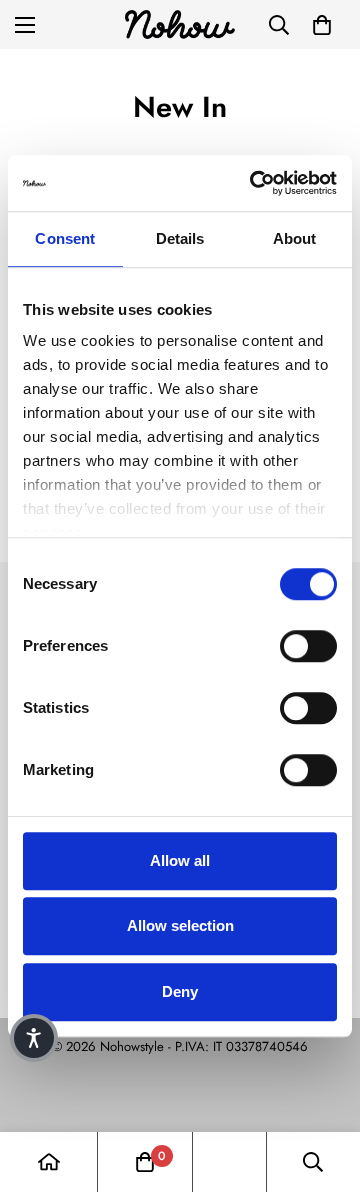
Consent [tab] (65, 238)
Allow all (180, 860)
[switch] (308, 646)
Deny (180, 991)
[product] (49, 1162)
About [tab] (295, 238)
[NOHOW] (180, 24)
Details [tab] (180, 238)
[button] (322, 25)
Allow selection (180, 925)
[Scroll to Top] (324, 1086)
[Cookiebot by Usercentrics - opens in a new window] (254, 183)
